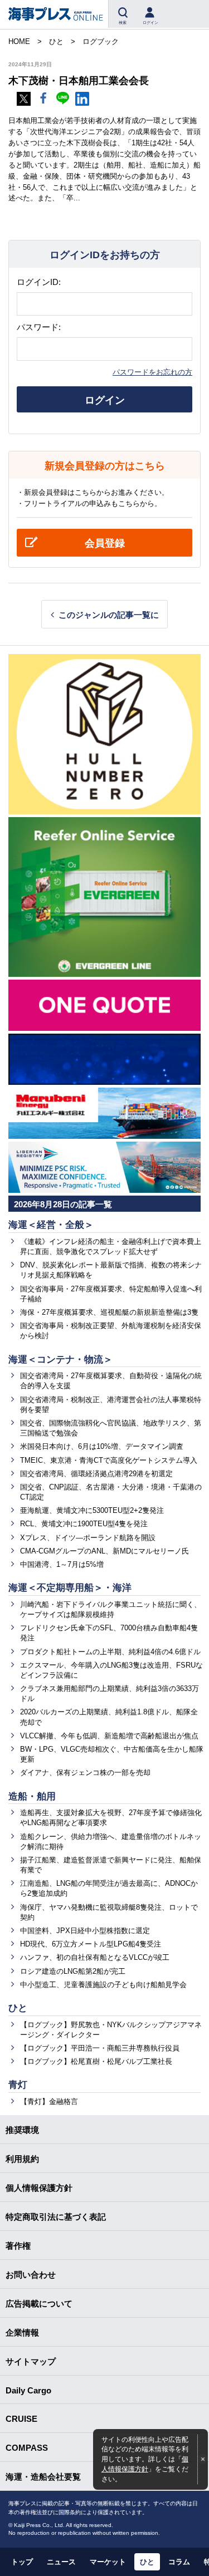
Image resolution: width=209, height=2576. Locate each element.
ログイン (105, 400)
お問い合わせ (31, 2275)
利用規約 (22, 2159)
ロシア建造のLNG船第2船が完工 (73, 1971)
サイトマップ (31, 2361)
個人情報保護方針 (39, 2188)
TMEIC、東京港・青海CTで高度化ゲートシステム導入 (109, 1460)
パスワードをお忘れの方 (152, 372)
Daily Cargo (28, 2390)
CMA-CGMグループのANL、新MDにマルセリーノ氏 (104, 1551)
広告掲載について (39, 2304)
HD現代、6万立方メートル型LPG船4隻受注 (91, 1944)
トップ (22, 2562)
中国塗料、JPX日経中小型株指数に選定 (85, 1931)
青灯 (18, 2085)
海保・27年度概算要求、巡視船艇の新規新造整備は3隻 (109, 1312)
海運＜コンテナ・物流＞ (60, 1360)
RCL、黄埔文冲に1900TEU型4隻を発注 (84, 1524)
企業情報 (22, 2332)
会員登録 (105, 543)
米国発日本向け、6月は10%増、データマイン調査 (102, 1446)
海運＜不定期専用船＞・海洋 (70, 1588)
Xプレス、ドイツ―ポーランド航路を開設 (88, 1538)
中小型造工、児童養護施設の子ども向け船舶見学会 (103, 1985)
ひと (18, 2008)
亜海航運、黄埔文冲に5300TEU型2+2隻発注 (92, 1510)
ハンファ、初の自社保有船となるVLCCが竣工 (95, 1957)
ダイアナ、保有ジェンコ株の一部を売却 (85, 1773)
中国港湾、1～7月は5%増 (62, 1564)
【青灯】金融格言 (49, 2101)
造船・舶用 (32, 1796)
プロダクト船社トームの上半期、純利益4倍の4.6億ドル (110, 1652)
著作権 (18, 2246)
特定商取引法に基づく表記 (56, 2217)
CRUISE (21, 2419)
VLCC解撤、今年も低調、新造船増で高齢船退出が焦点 (109, 1736)
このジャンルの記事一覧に (109, 615)
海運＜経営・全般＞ (51, 1225)
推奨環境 (22, 2130)
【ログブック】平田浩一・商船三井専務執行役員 (100, 2048)
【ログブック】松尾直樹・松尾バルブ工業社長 (96, 2061)
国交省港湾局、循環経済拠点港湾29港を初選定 (96, 1474)
